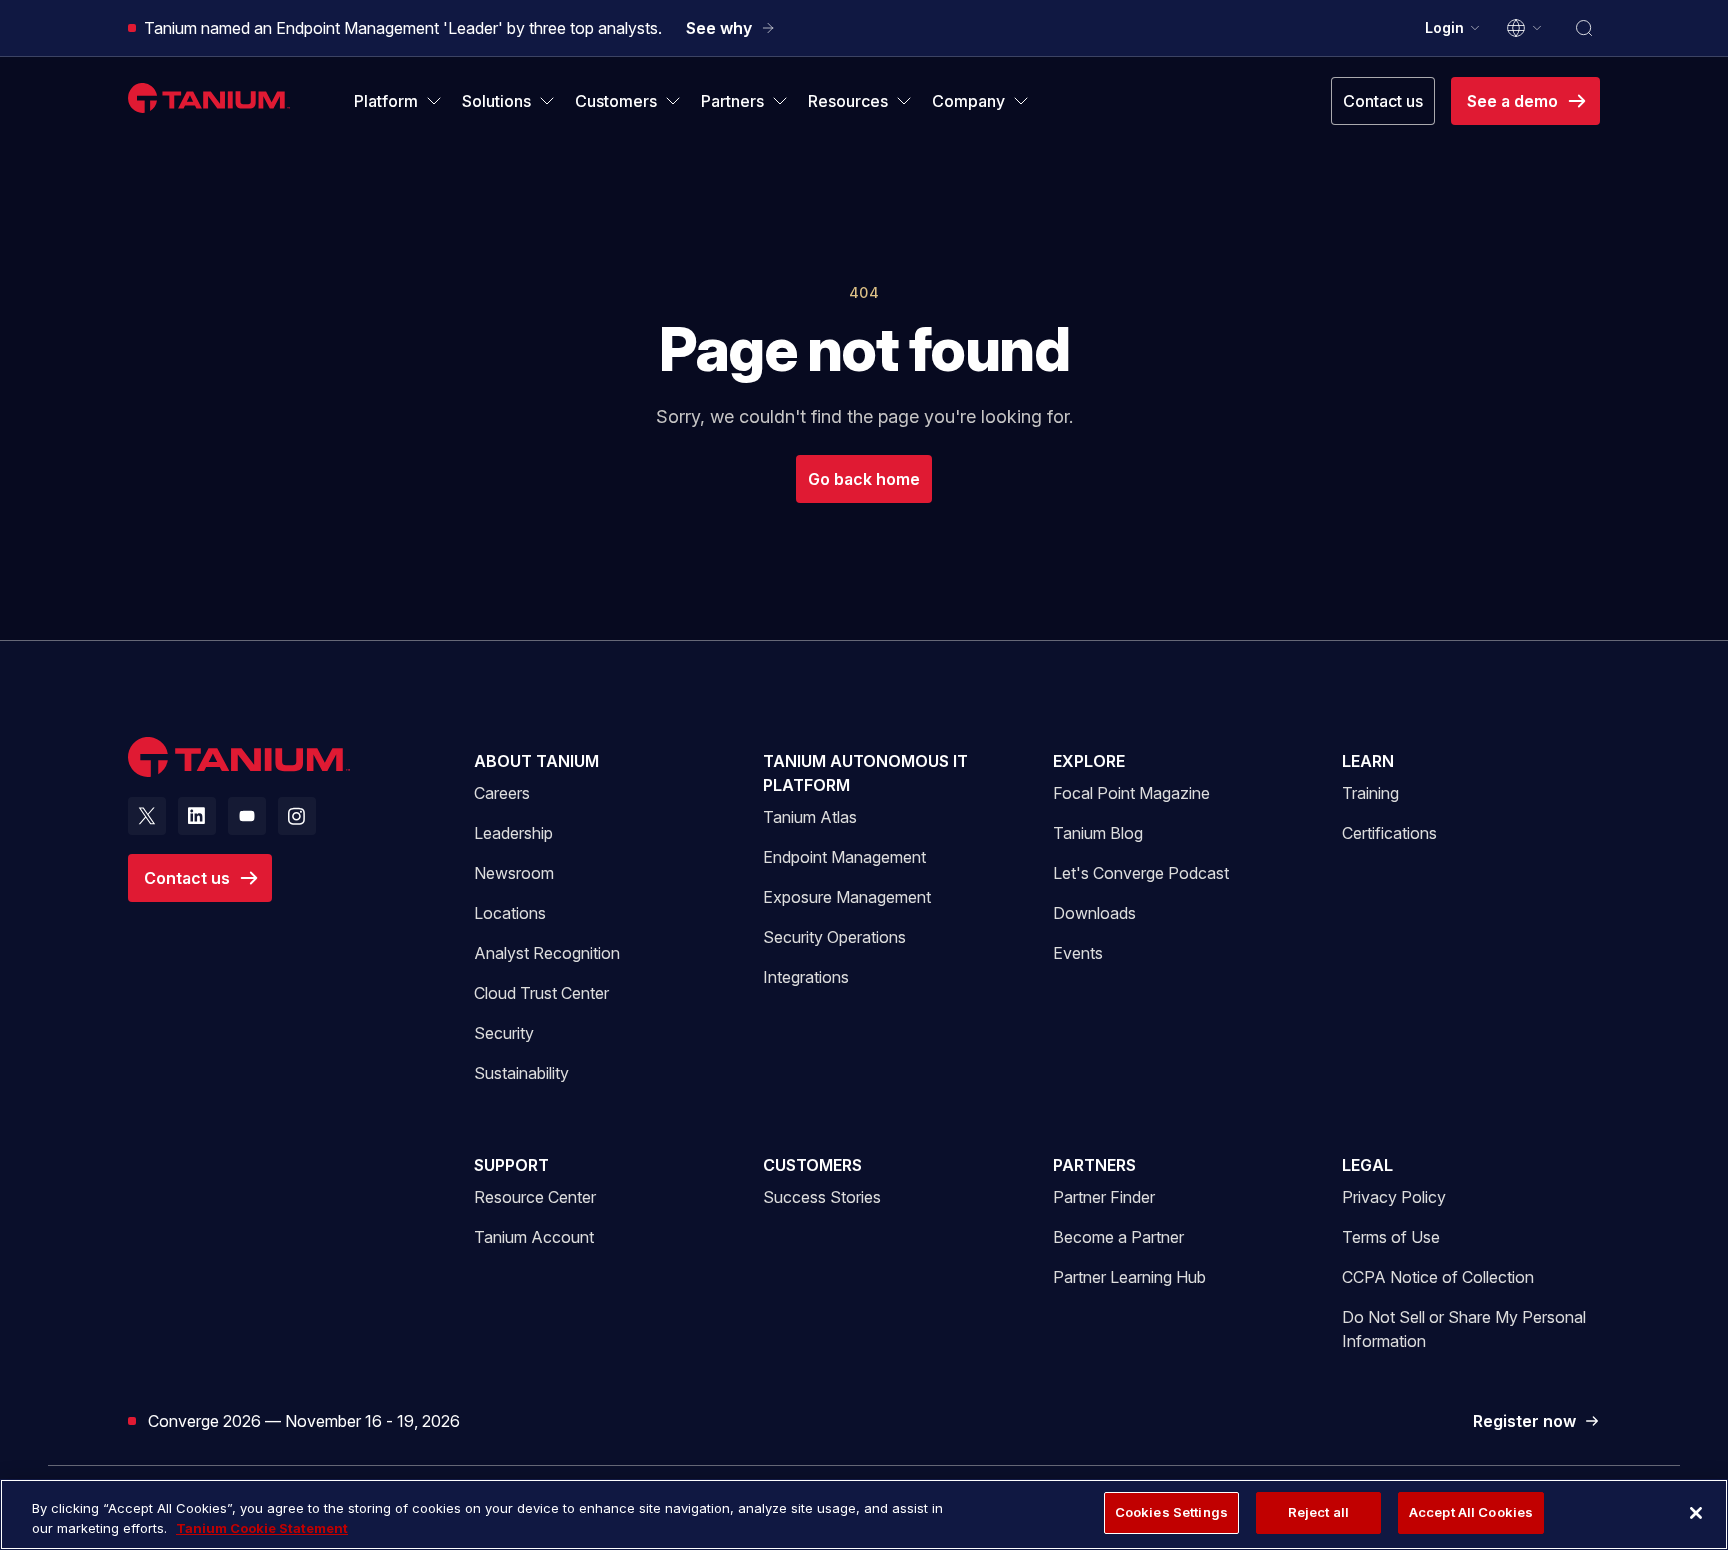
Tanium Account (534, 1236)
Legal (1367, 1165)
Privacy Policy (1394, 1197)
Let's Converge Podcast (1141, 873)
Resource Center (535, 1196)
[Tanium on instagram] (297, 816)
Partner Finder (1104, 1197)
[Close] (1696, 1513)
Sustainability (521, 1073)
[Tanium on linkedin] (197, 816)
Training (1370, 793)
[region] (864, 1514)
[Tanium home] (209, 97)
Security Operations (834, 937)
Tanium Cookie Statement (262, 1528)
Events (1078, 953)
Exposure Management (847, 897)
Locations (510, 913)
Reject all (1318, 1512)
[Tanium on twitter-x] (147, 816)
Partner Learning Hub (1129, 1276)
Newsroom (514, 873)
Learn (1368, 761)
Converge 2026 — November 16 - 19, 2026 (304, 1420)
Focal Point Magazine (1131, 793)
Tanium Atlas (810, 817)
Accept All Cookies (1471, 1512)
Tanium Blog (1098, 833)
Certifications (1389, 833)
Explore (1089, 761)
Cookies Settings (1171, 1512)
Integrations (806, 977)
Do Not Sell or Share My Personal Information (1464, 1329)
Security (504, 1033)
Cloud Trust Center (541, 992)
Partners (1094, 1165)
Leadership (513, 833)
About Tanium (536, 761)
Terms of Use (1391, 1237)
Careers (502, 793)
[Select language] (1525, 28)
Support (511, 1165)
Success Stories (822, 1197)
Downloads (1094, 913)
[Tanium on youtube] (247, 816)
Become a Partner (1118, 1237)
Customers (812, 1165)
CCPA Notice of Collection (1438, 1277)
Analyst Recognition (547, 953)
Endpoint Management (844, 857)
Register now (1536, 1422)
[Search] (1584, 28)
